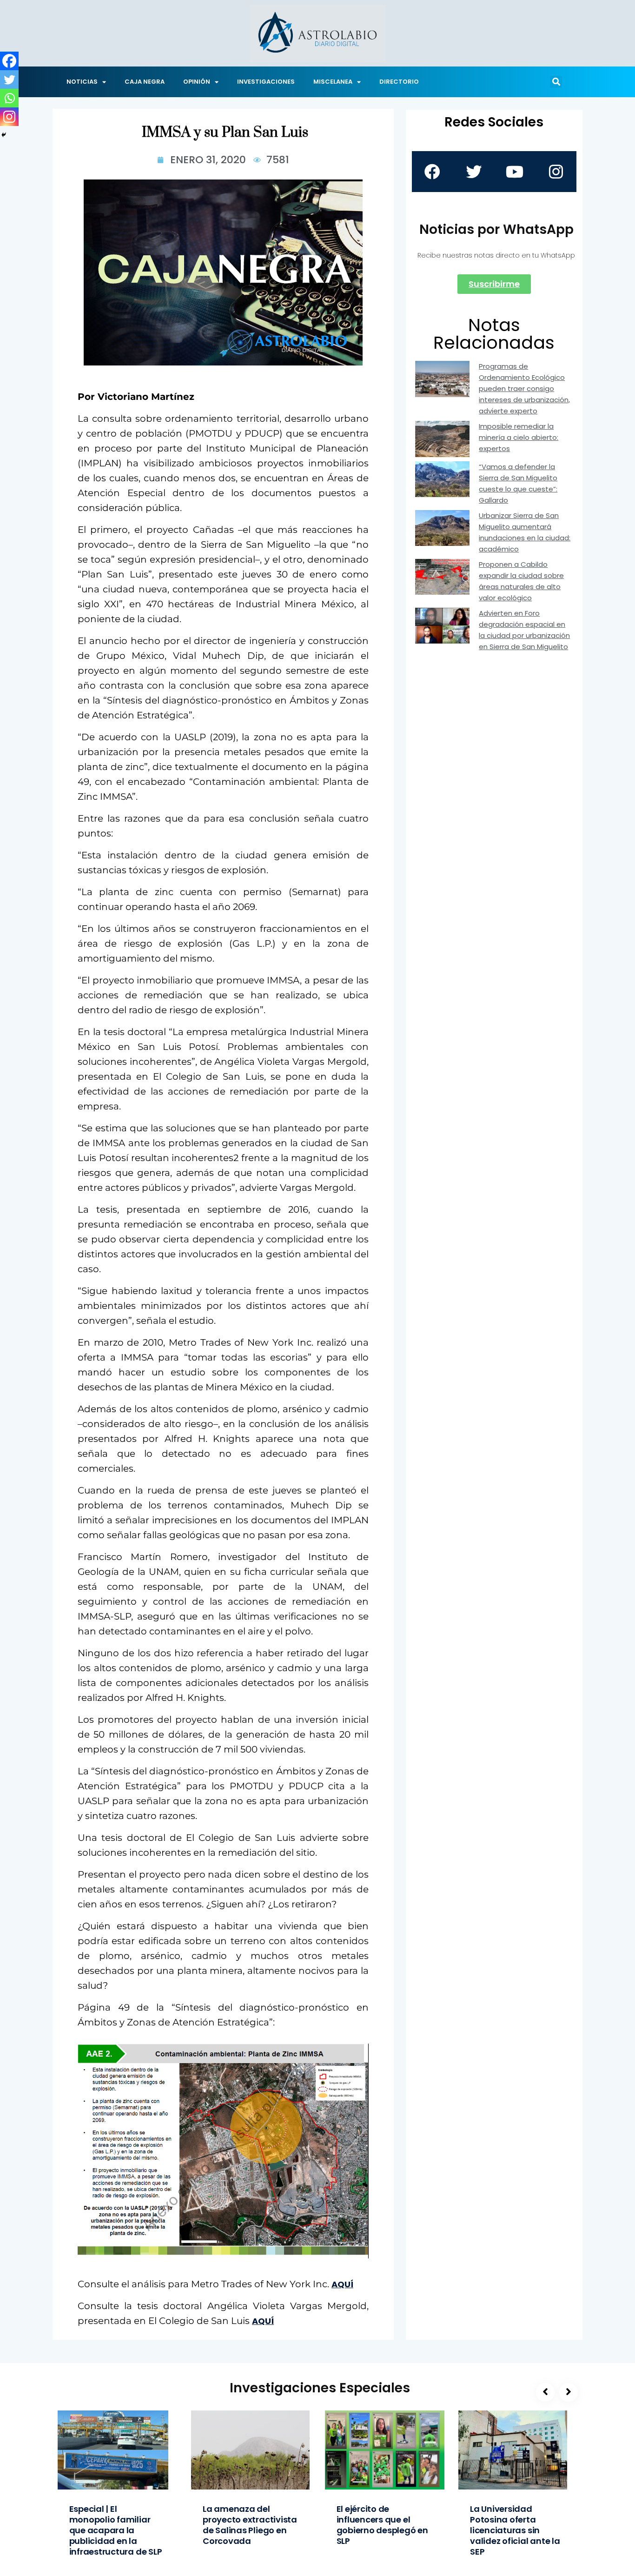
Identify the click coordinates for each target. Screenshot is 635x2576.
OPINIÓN (197, 82)
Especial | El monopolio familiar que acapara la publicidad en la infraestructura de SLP (116, 2530)
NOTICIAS (82, 82)
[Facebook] (9, 61)
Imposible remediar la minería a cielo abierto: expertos (519, 437)
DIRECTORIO (399, 82)
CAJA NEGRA (145, 82)
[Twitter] (9, 80)
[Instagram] (9, 117)
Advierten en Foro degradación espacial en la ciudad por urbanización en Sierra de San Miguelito (524, 630)
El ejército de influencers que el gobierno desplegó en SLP (382, 2525)
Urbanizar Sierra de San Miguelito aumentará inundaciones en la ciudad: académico (525, 532)
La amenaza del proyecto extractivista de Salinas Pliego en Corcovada (250, 2525)
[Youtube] (515, 172)
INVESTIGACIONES (266, 82)
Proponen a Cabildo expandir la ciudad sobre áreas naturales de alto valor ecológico (521, 581)
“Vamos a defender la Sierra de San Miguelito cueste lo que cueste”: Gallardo (518, 483)
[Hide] (4, 135)
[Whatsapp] (9, 98)
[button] (556, 82)
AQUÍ (342, 2284)
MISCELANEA (333, 82)
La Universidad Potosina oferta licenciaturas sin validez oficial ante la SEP (515, 2530)
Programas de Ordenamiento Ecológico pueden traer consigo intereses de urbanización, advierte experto (524, 388)
